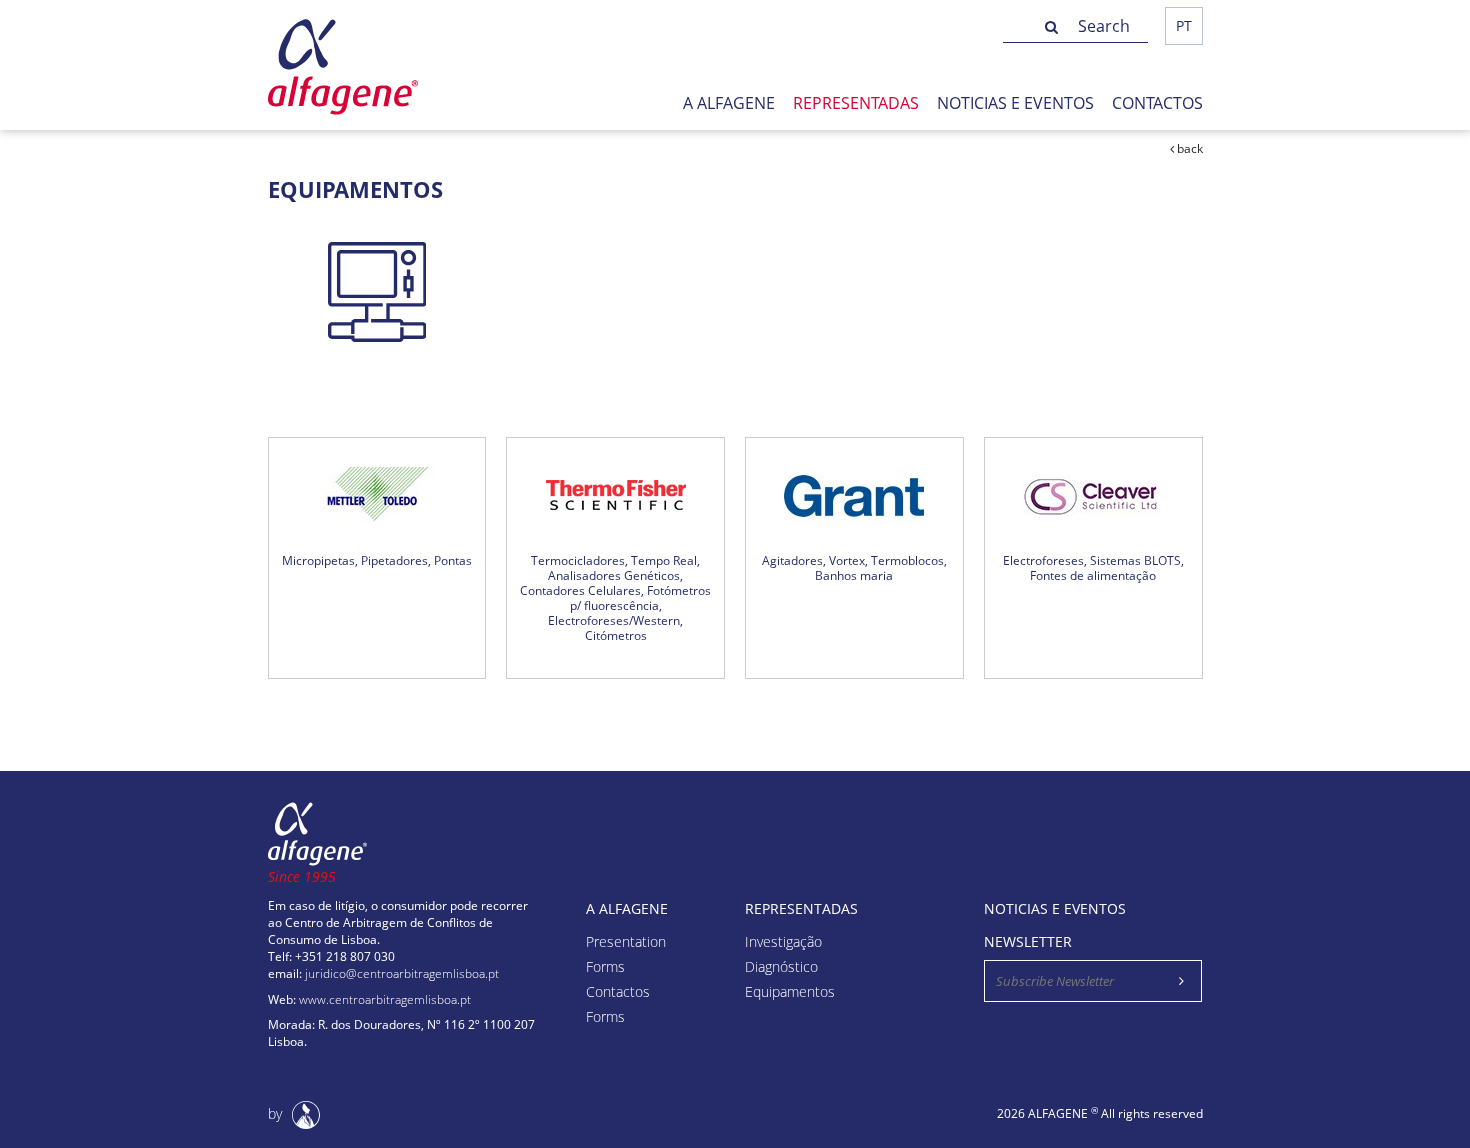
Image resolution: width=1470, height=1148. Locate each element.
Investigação (783, 942)
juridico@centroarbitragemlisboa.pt (402, 973)
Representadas (856, 103)
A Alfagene (729, 103)
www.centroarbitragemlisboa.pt (385, 999)
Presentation (626, 942)
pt (1184, 25)
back (1188, 148)
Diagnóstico (781, 967)
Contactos (1157, 103)
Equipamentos (790, 992)
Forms (605, 967)
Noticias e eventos (1015, 103)
